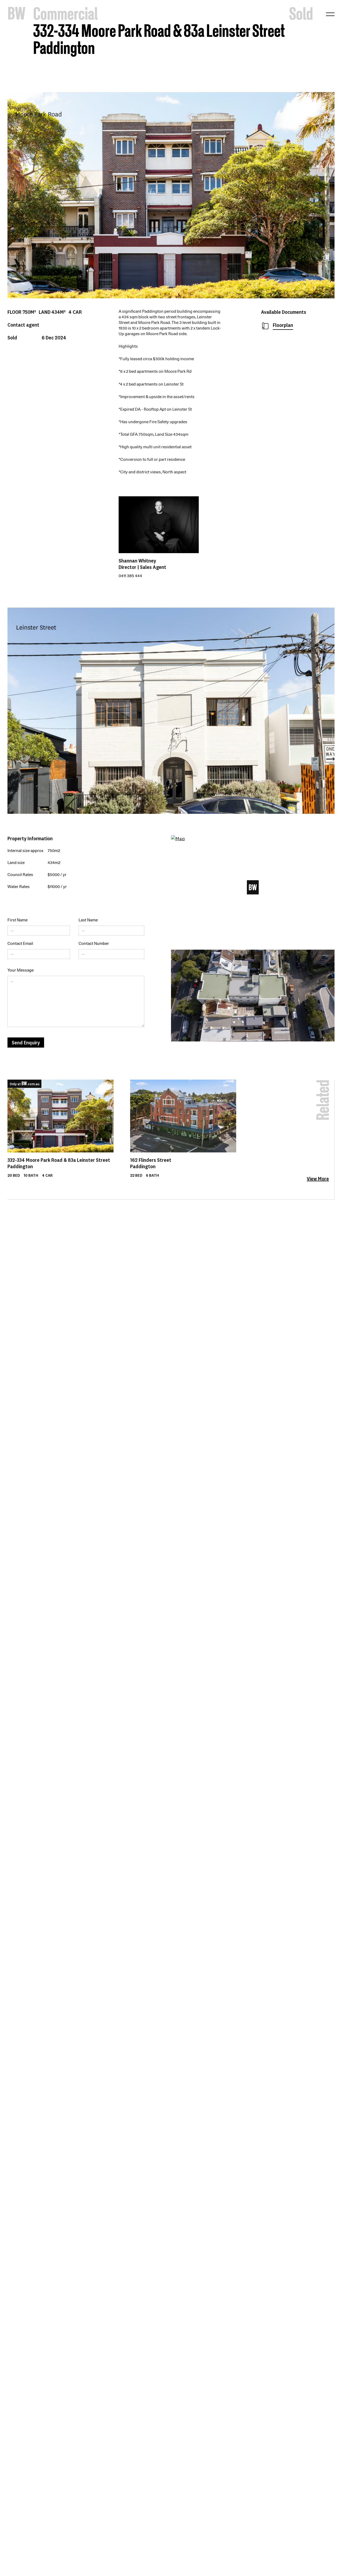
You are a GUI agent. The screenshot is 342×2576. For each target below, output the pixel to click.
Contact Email (20, 944)
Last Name (88, 920)
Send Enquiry (26, 1042)
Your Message (21, 970)
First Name (18, 920)
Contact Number (94, 944)
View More (318, 1179)
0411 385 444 (130, 576)
